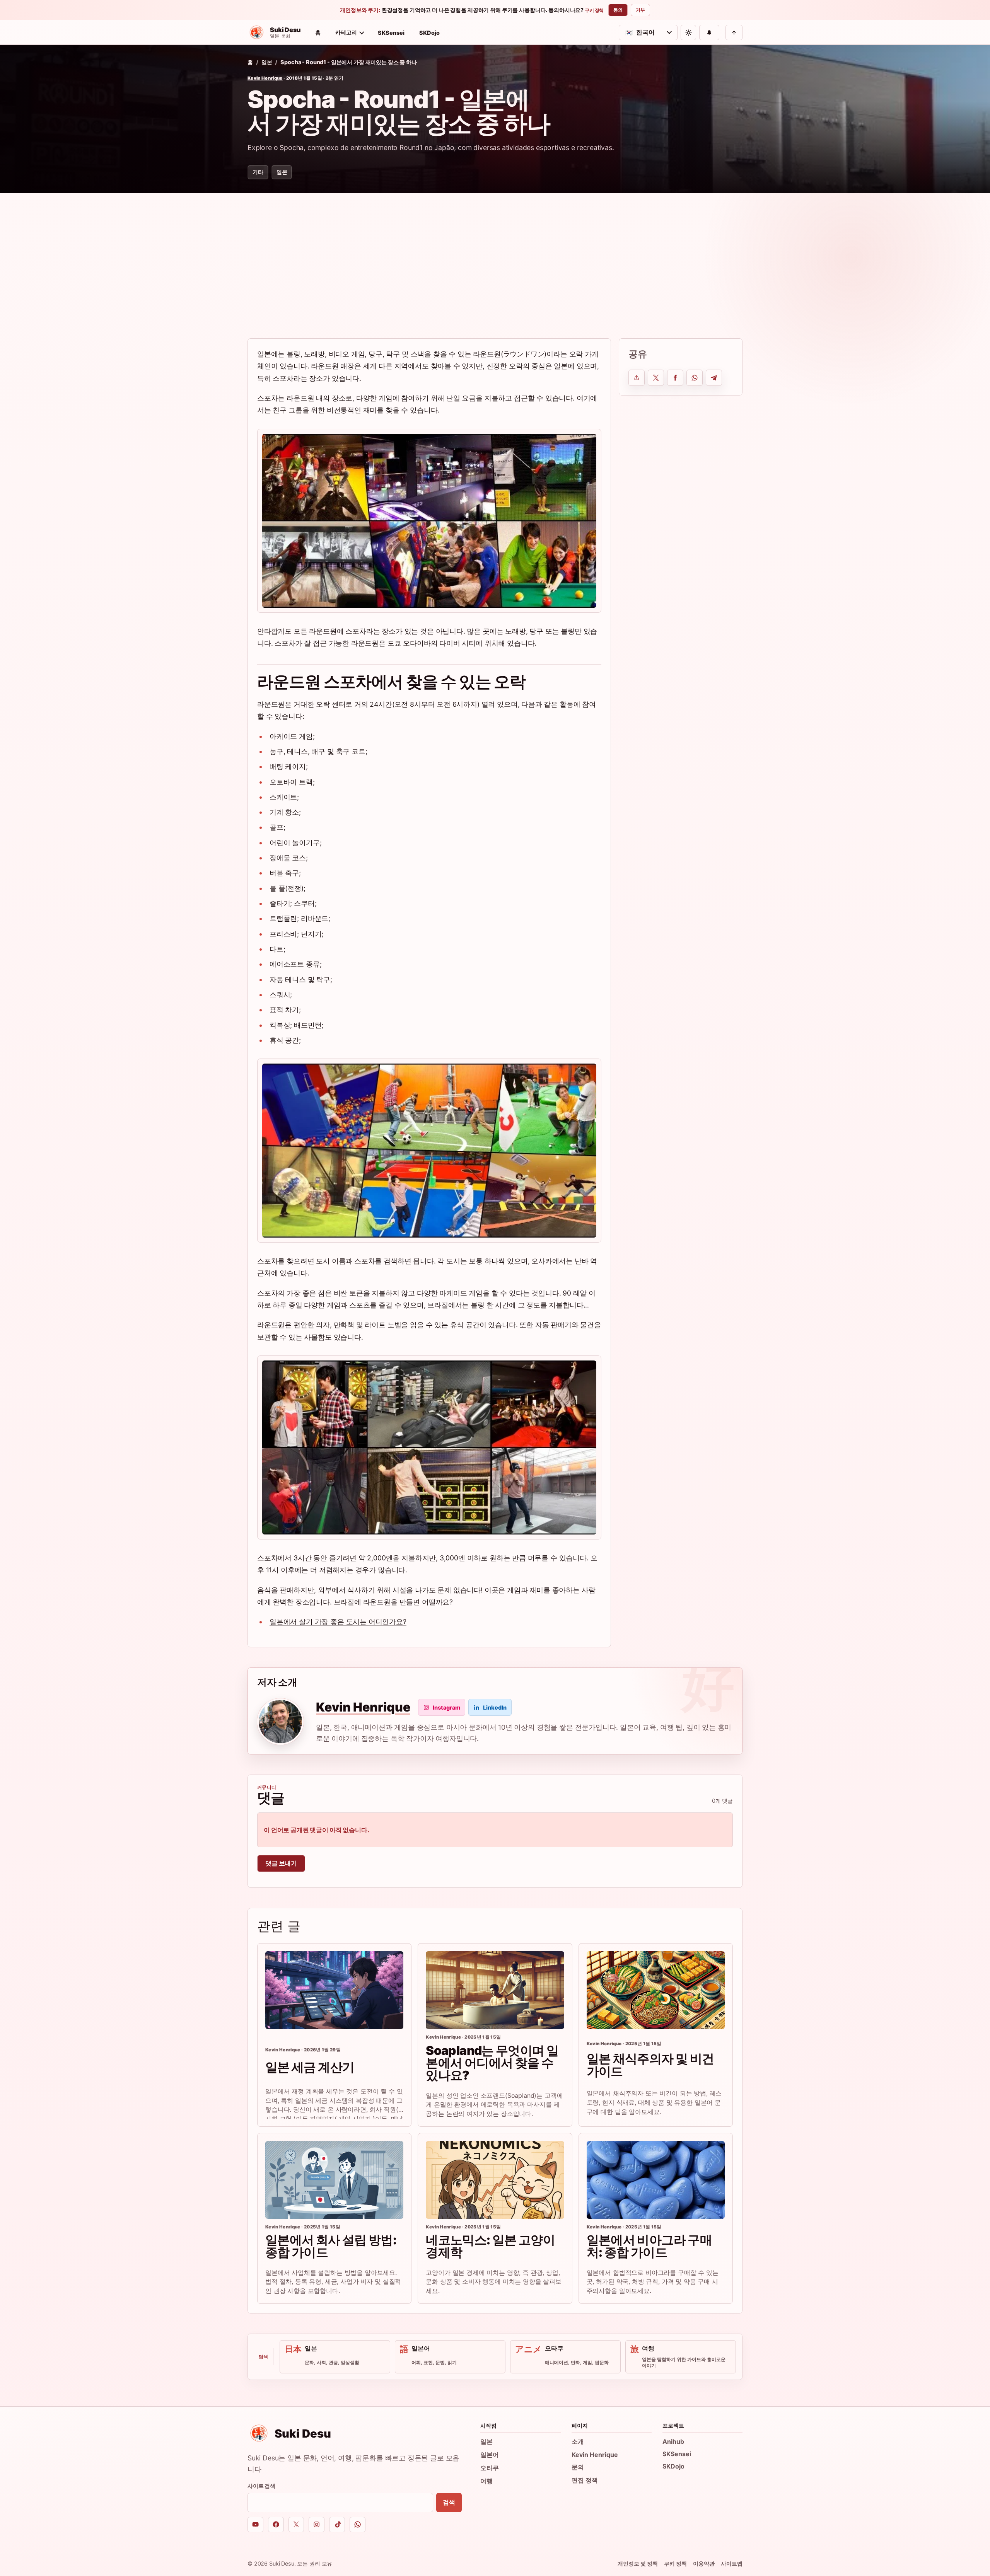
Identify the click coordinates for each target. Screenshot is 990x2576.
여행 (486, 2481)
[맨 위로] (734, 32)
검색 (449, 2502)
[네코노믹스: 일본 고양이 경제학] (495, 2180)
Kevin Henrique (265, 78)
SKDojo (429, 33)
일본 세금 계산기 (310, 2067)
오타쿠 (490, 2468)
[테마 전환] (688, 32)
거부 (640, 10)
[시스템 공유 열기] (637, 378)
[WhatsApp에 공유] (695, 378)
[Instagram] (317, 2525)
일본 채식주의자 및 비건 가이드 (650, 2065)
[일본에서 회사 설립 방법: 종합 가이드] (334, 2180)
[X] (296, 2525)
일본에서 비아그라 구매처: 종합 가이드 (649, 2246)
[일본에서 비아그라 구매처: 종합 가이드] (656, 2180)
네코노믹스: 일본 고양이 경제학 (490, 2246)
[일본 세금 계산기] (334, 1990)
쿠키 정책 (594, 10)
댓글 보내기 (281, 1863)
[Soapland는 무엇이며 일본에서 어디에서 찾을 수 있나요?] (495, 1990)
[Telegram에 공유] (714, 378)
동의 (618, 10)
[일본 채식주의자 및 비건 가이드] (656, 1990)
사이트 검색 (261, 2486)
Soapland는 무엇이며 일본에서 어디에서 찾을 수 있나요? (492, 2063)
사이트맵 (732, 2563)
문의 (578, 2467)
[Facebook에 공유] (675, 378)
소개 (578, 2441)
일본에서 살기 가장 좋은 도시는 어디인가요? (338, 1622)
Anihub (673, 2441)
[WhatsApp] (358, 2525)
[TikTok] (337, 2525)
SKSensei (391, 33)
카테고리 (346, 32)
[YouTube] (255, 2525)
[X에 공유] (656, 378)
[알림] (709, 32)
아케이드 (453, 1293)
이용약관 (704, 2563)
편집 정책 (585, 2480)
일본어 (490, 2455)
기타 (258, 172)
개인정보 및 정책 (638, 2563)
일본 (267, 62)
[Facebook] (276, 2525)
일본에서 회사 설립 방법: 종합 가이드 (331, 2246)
